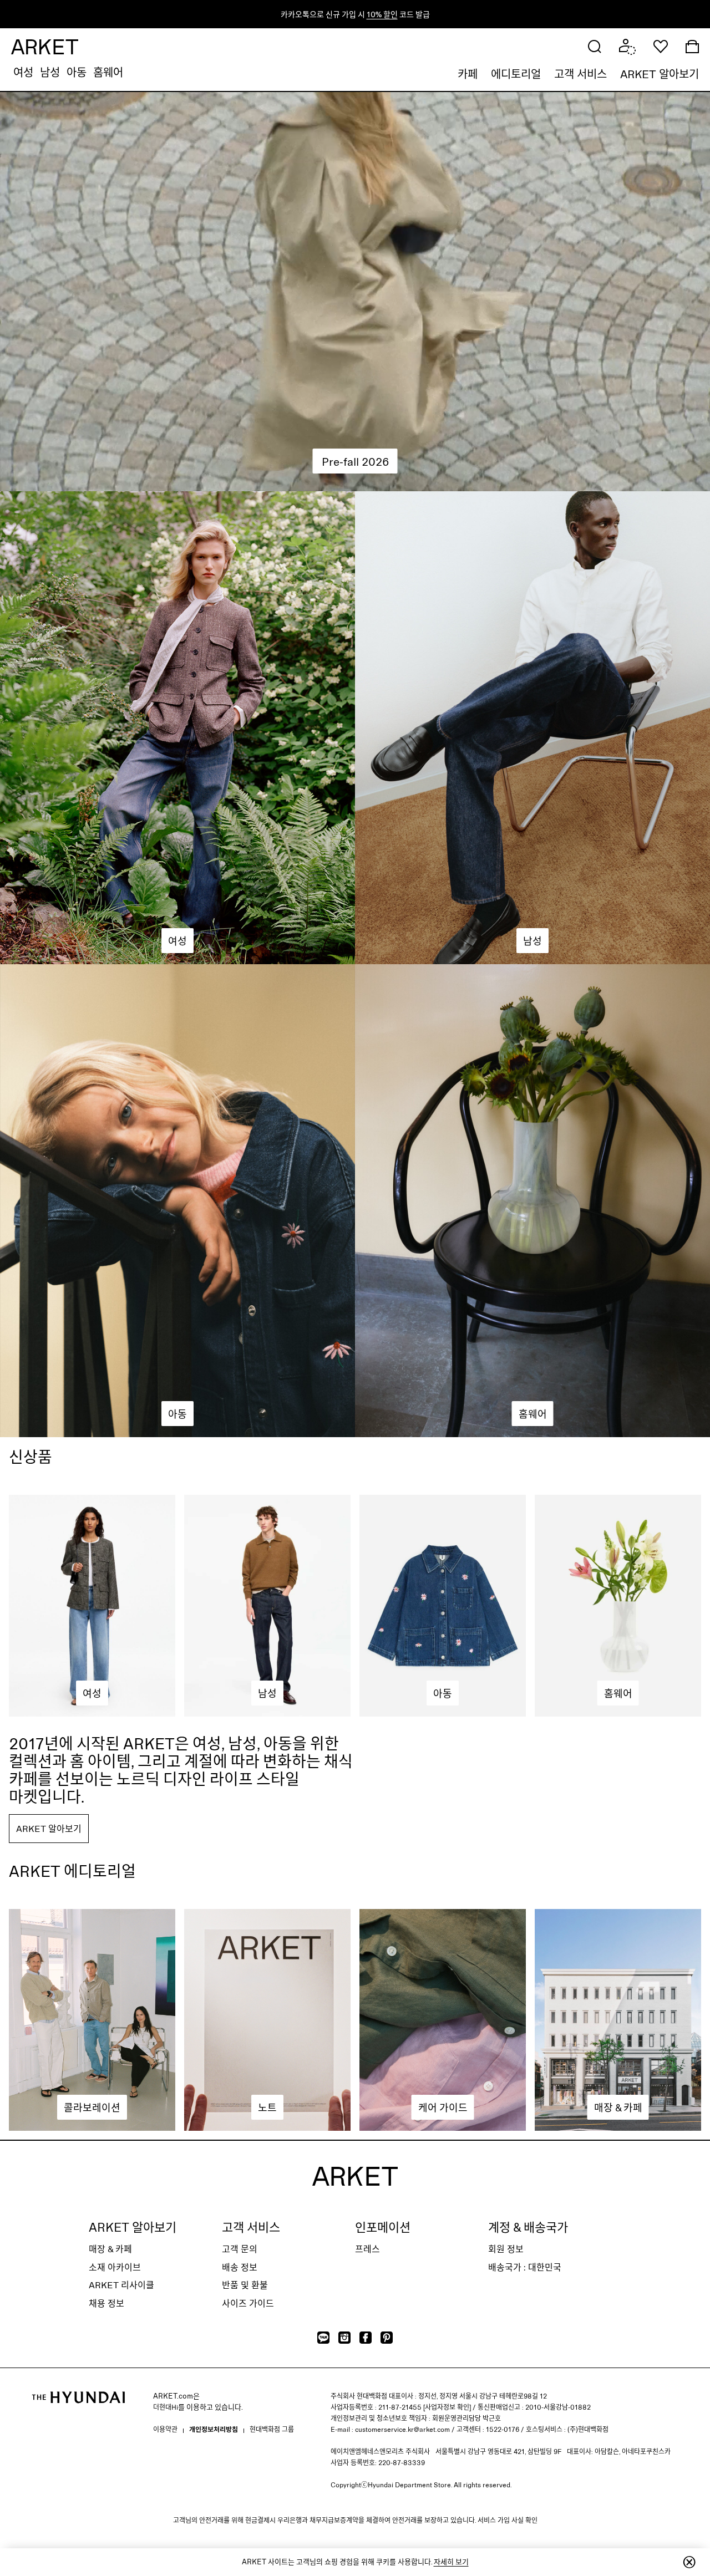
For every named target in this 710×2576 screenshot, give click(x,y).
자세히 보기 (451, 2562)
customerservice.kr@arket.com (402, 2429)
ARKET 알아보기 (660, 74)
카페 (468, 74)
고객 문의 (240, 2249)
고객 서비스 (580, 74)
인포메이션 (383, 2227)
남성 (50, 72)
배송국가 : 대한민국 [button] (525, 2267)
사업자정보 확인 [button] (447, 2407)
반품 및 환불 (245, 2285)
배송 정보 (240, 2267)
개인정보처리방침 (214, 2429)
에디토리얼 (516, 74)
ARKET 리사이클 (121, 2285)
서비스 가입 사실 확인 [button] (508, 2520)
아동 (77, 72)
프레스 (367, 2249)
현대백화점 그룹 (272, 2429)
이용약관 (165, 2429)
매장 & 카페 (110, 2249)
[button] (595, 45)
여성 (23, 72)
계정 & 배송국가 (528, 2227)
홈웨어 (108, 72)
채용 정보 (106, 2303)
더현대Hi (166, 2407)
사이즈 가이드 (248, 2303)
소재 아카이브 (115, 2267)
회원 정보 (506, 2249)
